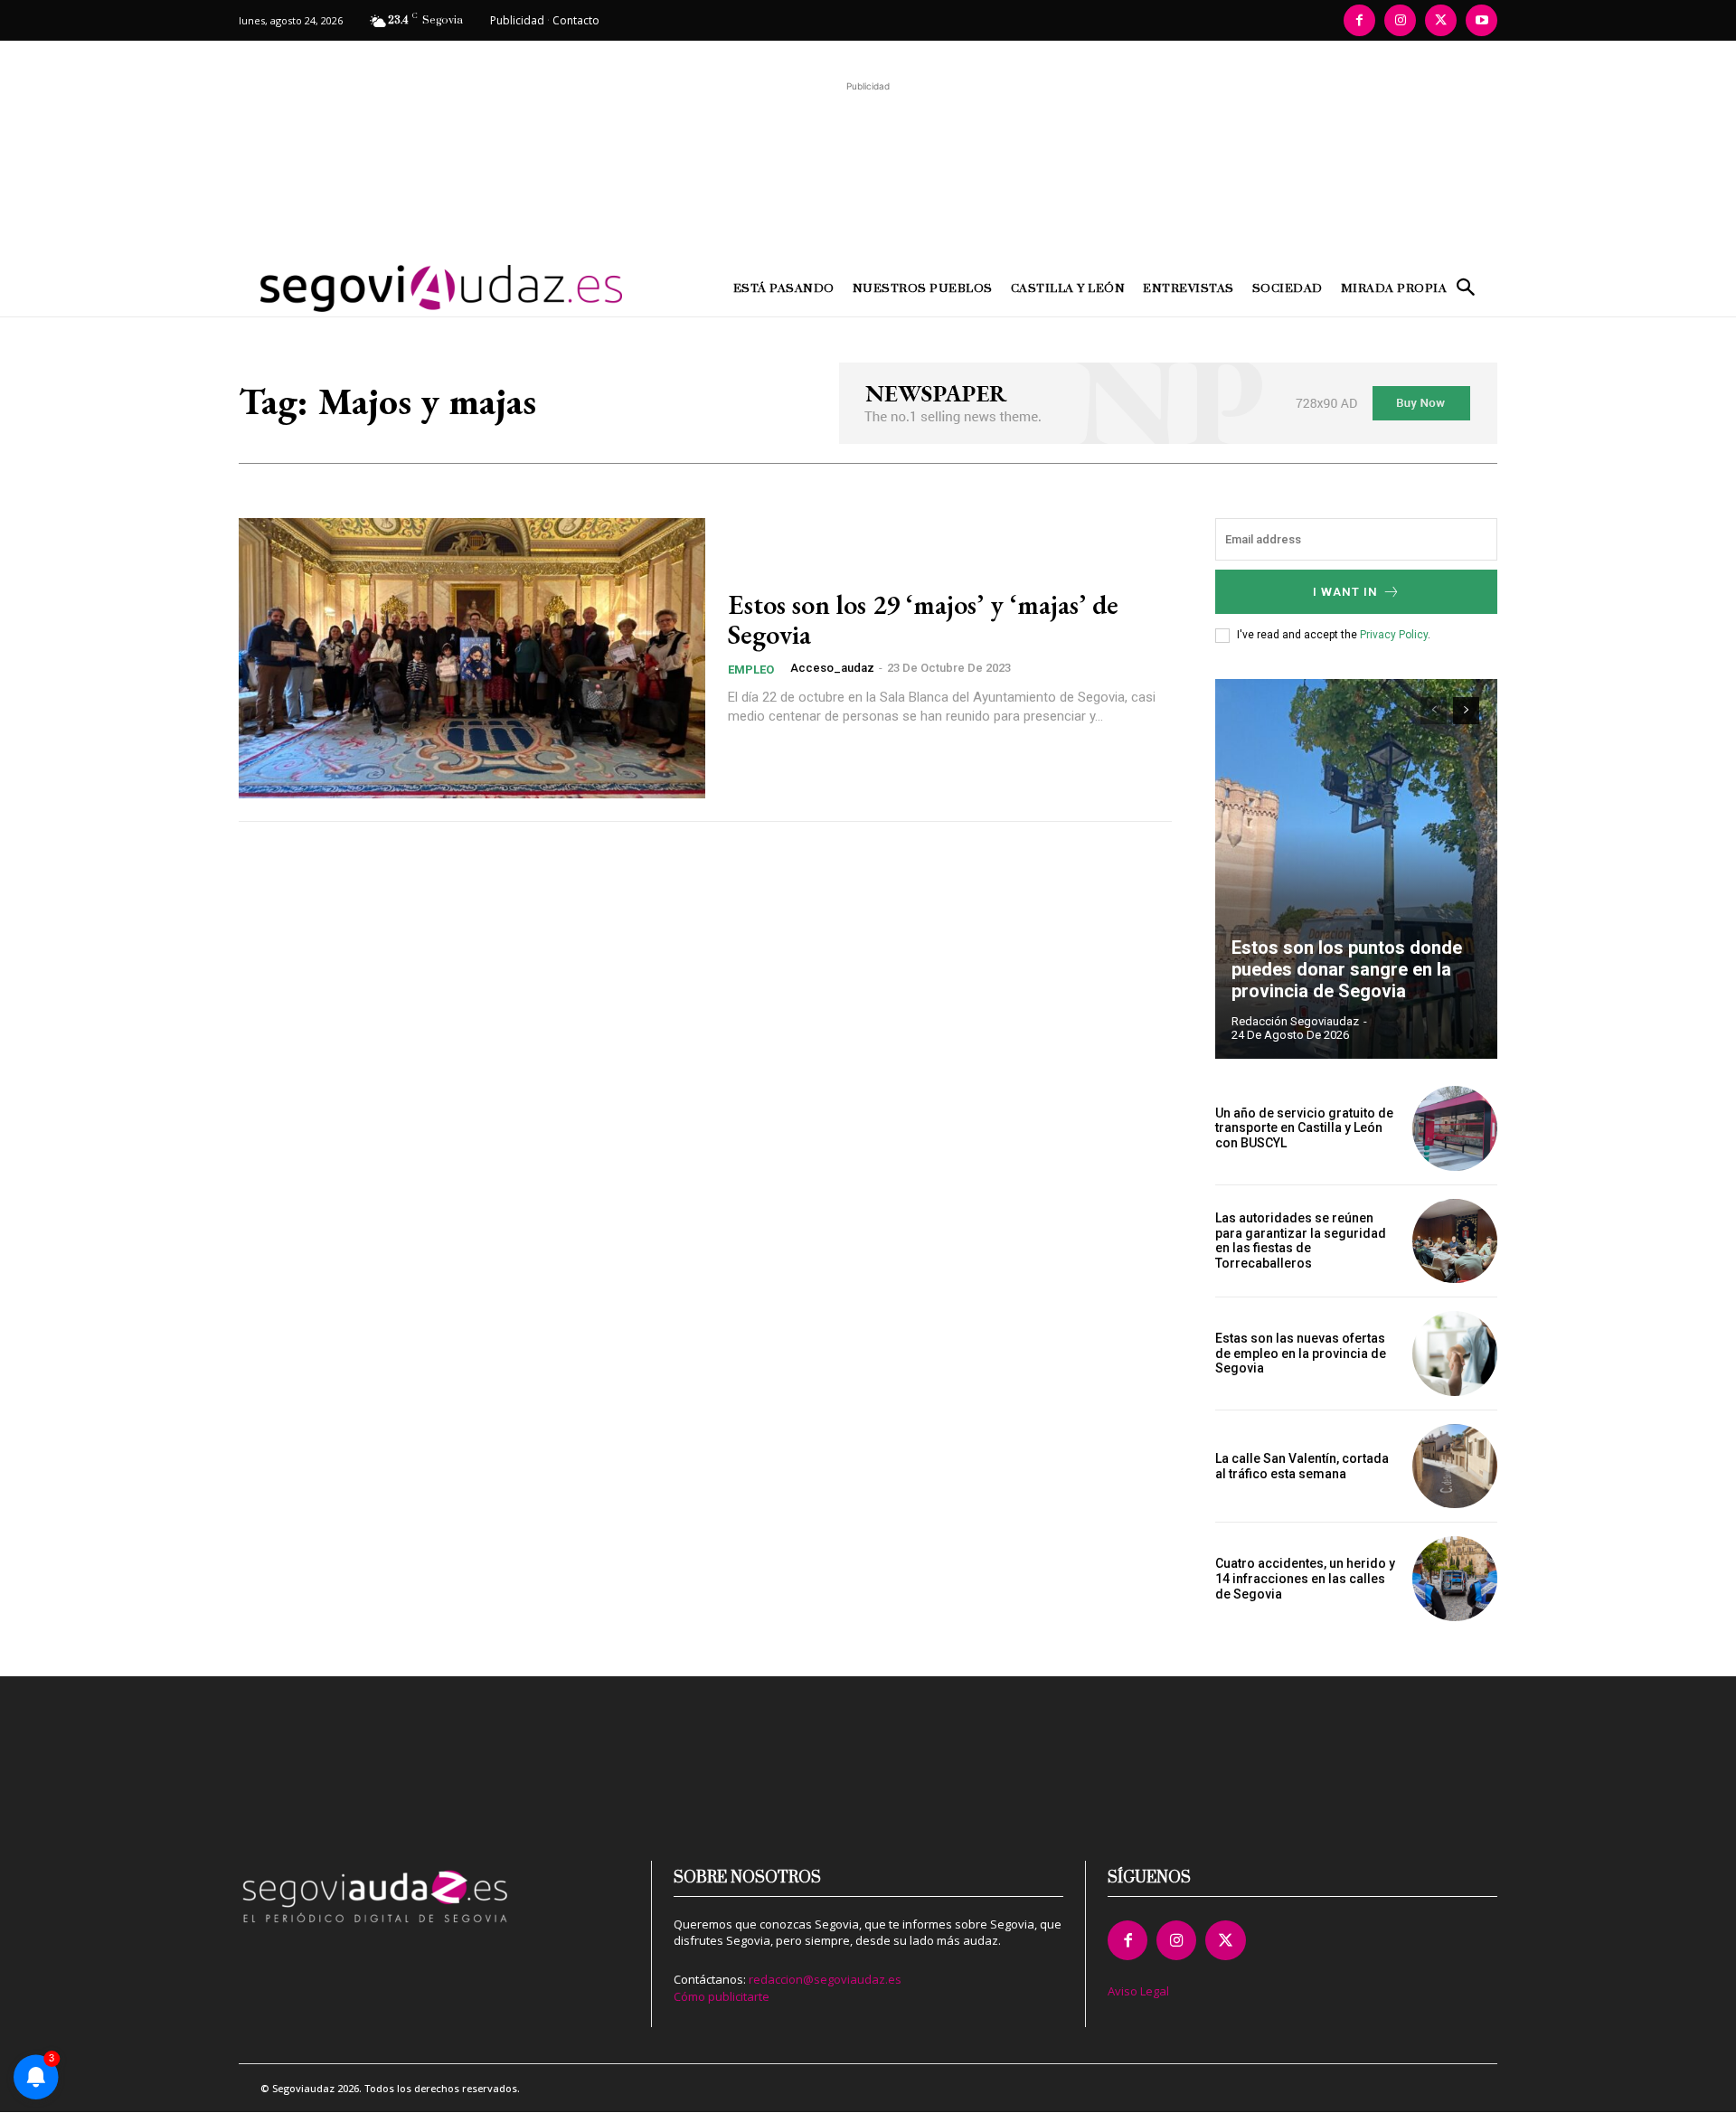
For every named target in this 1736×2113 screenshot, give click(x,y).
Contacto (576, 20)
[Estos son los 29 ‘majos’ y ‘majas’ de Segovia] (472, 658)
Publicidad (517, 20)
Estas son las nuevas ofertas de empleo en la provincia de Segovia (1301, 1354)
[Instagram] (1400, 20)
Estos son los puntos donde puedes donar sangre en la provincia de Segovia (1347, 969)
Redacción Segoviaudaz (1295, 1021)
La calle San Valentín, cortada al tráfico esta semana (1302, 1466)
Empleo (751, 670)
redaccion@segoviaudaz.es (825, 1979)
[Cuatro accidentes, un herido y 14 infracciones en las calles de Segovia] (1455, 1579)
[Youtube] (1481, 20)
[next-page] (1466, 711)
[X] (1441, 20)
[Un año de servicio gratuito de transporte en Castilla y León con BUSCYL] (1455, 1128)
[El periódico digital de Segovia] (396, 288)
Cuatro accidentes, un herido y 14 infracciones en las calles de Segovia (1305, 1579)
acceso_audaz (832, 668)
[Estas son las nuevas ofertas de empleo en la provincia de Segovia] (1455, 1354)
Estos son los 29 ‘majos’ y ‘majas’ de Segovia (923, 619)
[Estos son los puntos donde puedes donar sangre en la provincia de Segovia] (1356, 869)
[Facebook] (1359, 20)
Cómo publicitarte (722, 1996)
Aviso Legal (1138, 1991)
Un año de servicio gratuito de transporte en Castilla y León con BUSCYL (1304, 1128)
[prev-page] (1434, 711)
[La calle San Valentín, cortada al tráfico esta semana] (1455, 1467)
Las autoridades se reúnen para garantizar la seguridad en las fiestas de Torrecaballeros (1301, 1240)
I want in (1345, 592)
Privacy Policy (1394, 635)
